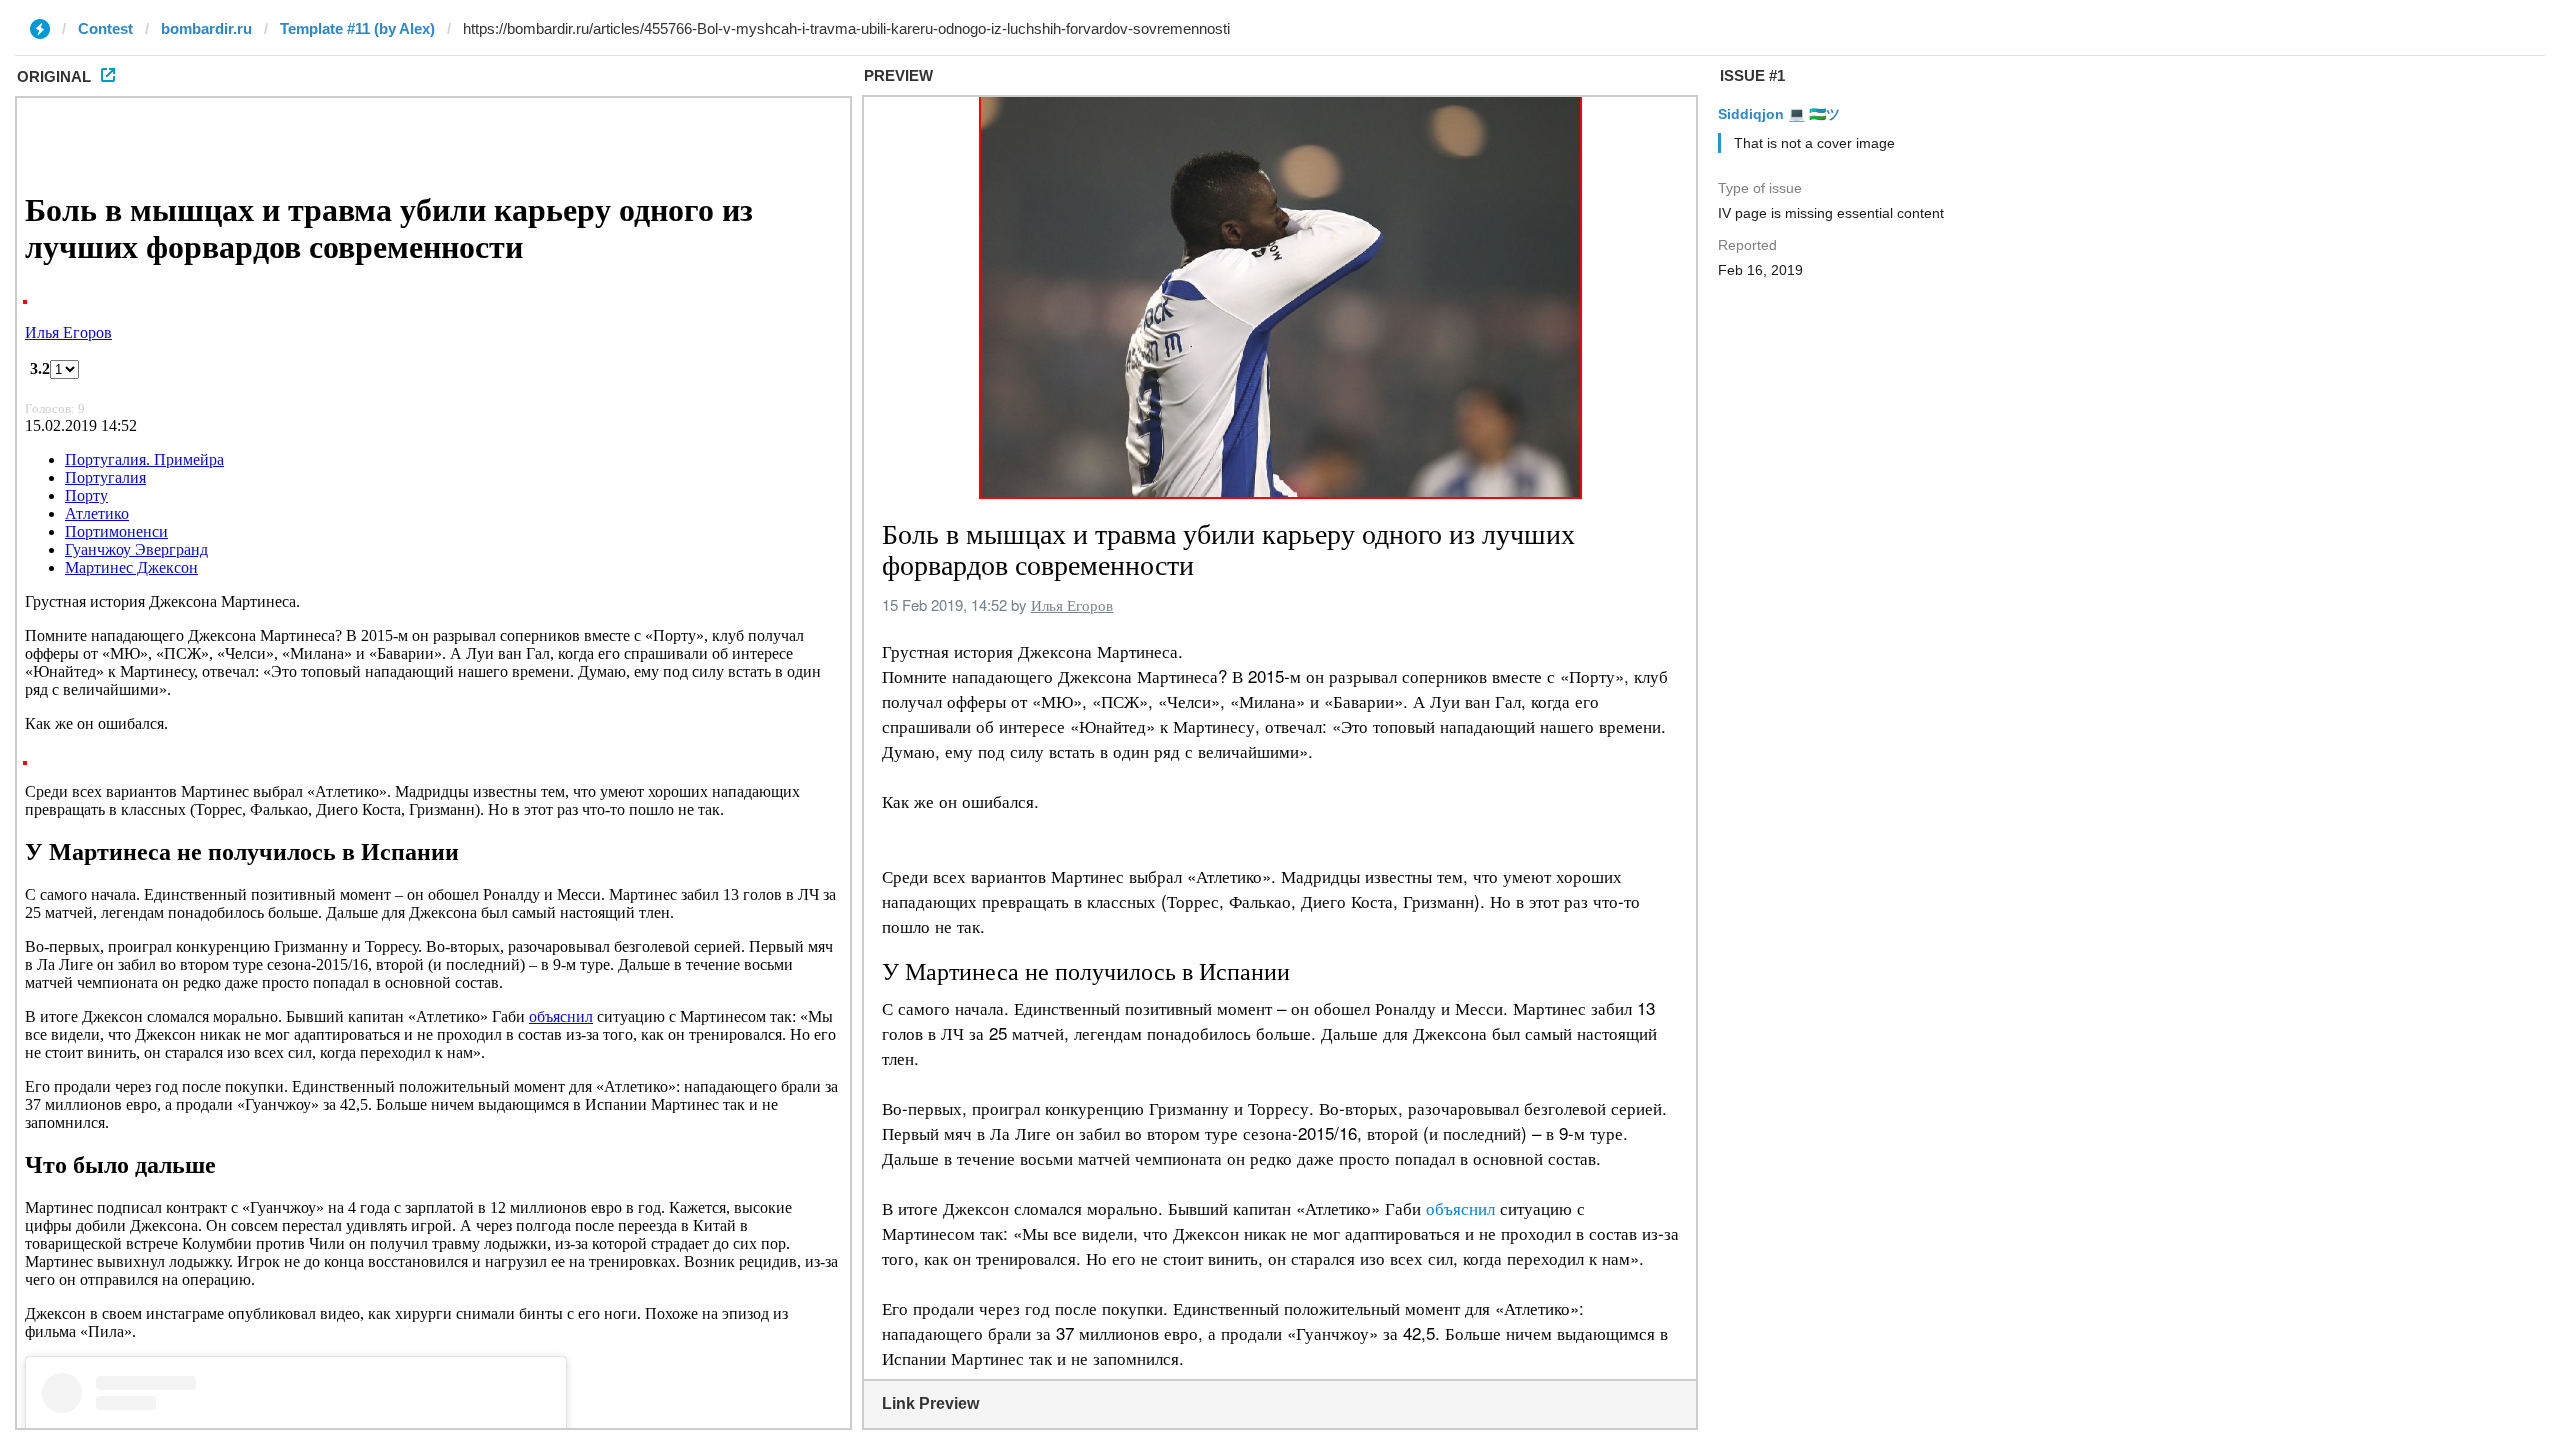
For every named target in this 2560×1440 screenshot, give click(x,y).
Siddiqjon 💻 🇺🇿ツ (1779, 114)
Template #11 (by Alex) (357, 28)
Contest (105, 28)
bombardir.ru (206, 28)
